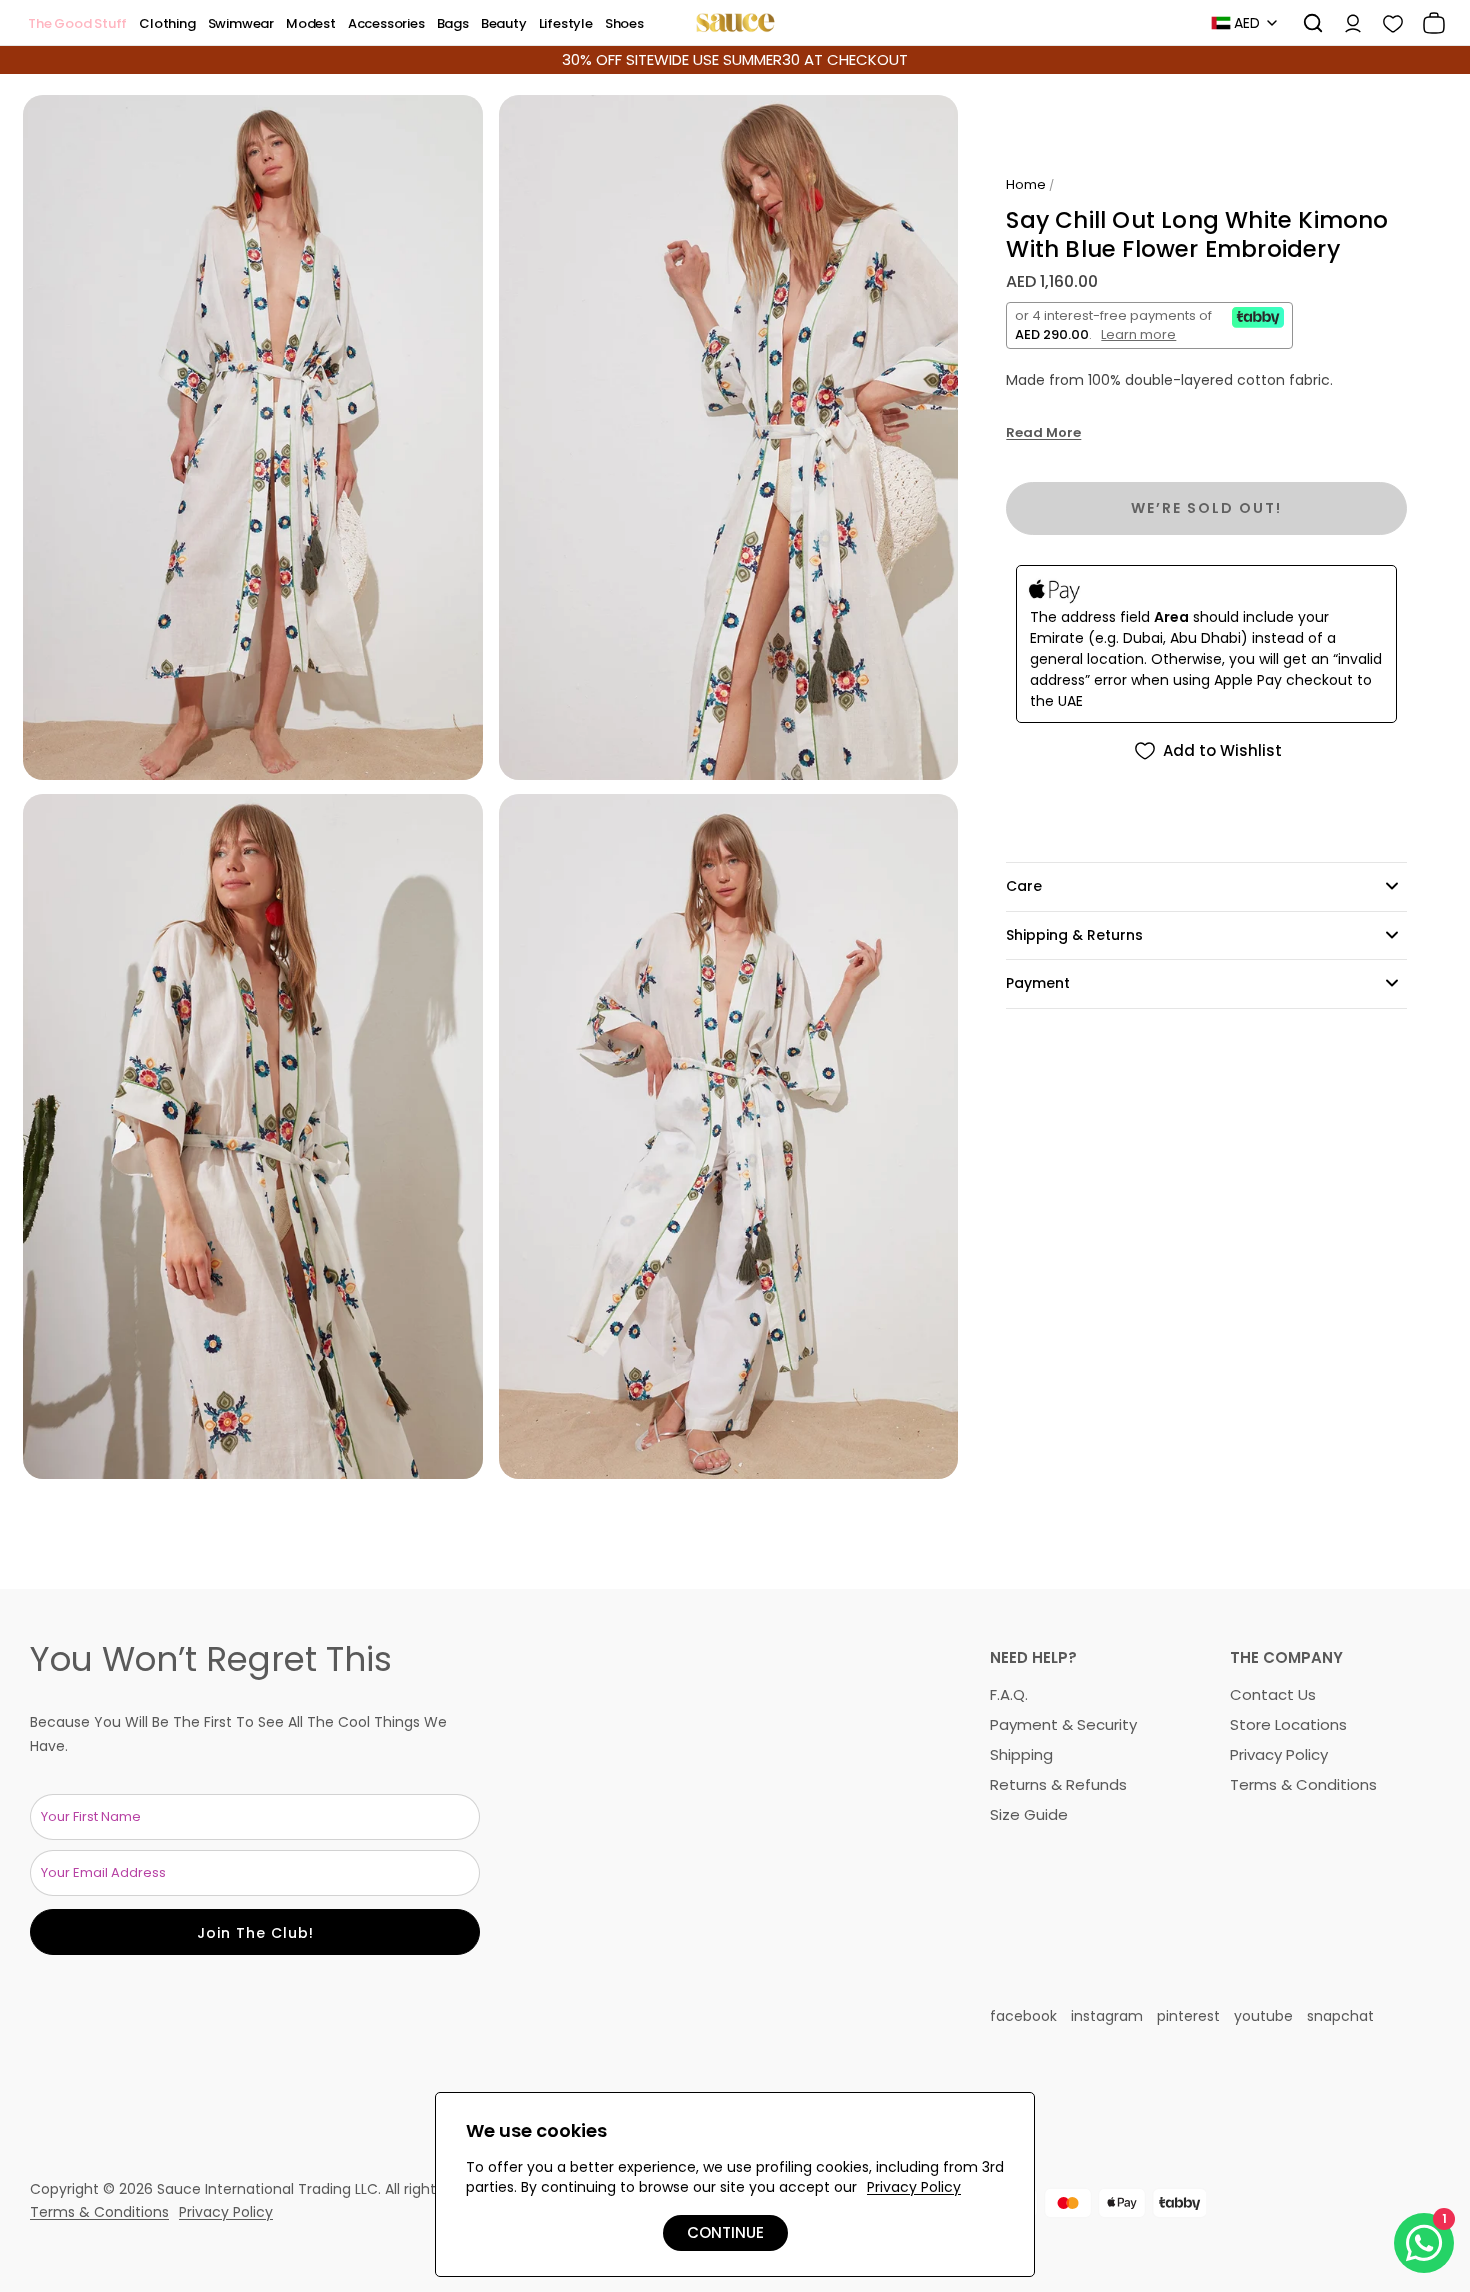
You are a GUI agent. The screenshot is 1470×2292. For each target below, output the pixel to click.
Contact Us (1273, 1694)
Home (1026, 184)
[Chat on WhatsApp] (1424, 2243)
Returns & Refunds (1058, 1784)
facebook (1023, 2016)
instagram (1107, 2016)
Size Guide (1029, 1814)
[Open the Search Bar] (1306, 23)
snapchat (1340, 2016)
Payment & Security (1063, 1724)
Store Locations (1288, 1724)
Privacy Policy (1279, 1754)
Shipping (1021, 1754)
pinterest (1188, 2016)
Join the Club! (255, 1933)
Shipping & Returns (1074, 935)
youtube (1263, 2016)
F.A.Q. (1009, 1694)
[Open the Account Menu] (1346, 23)
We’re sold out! (1206, 508)
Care (1024, 886)
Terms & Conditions (1303, 1784)
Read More (1043, 433)
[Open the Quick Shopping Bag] (1427, 23)
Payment (1038, 983)
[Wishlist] (1386, 23)
